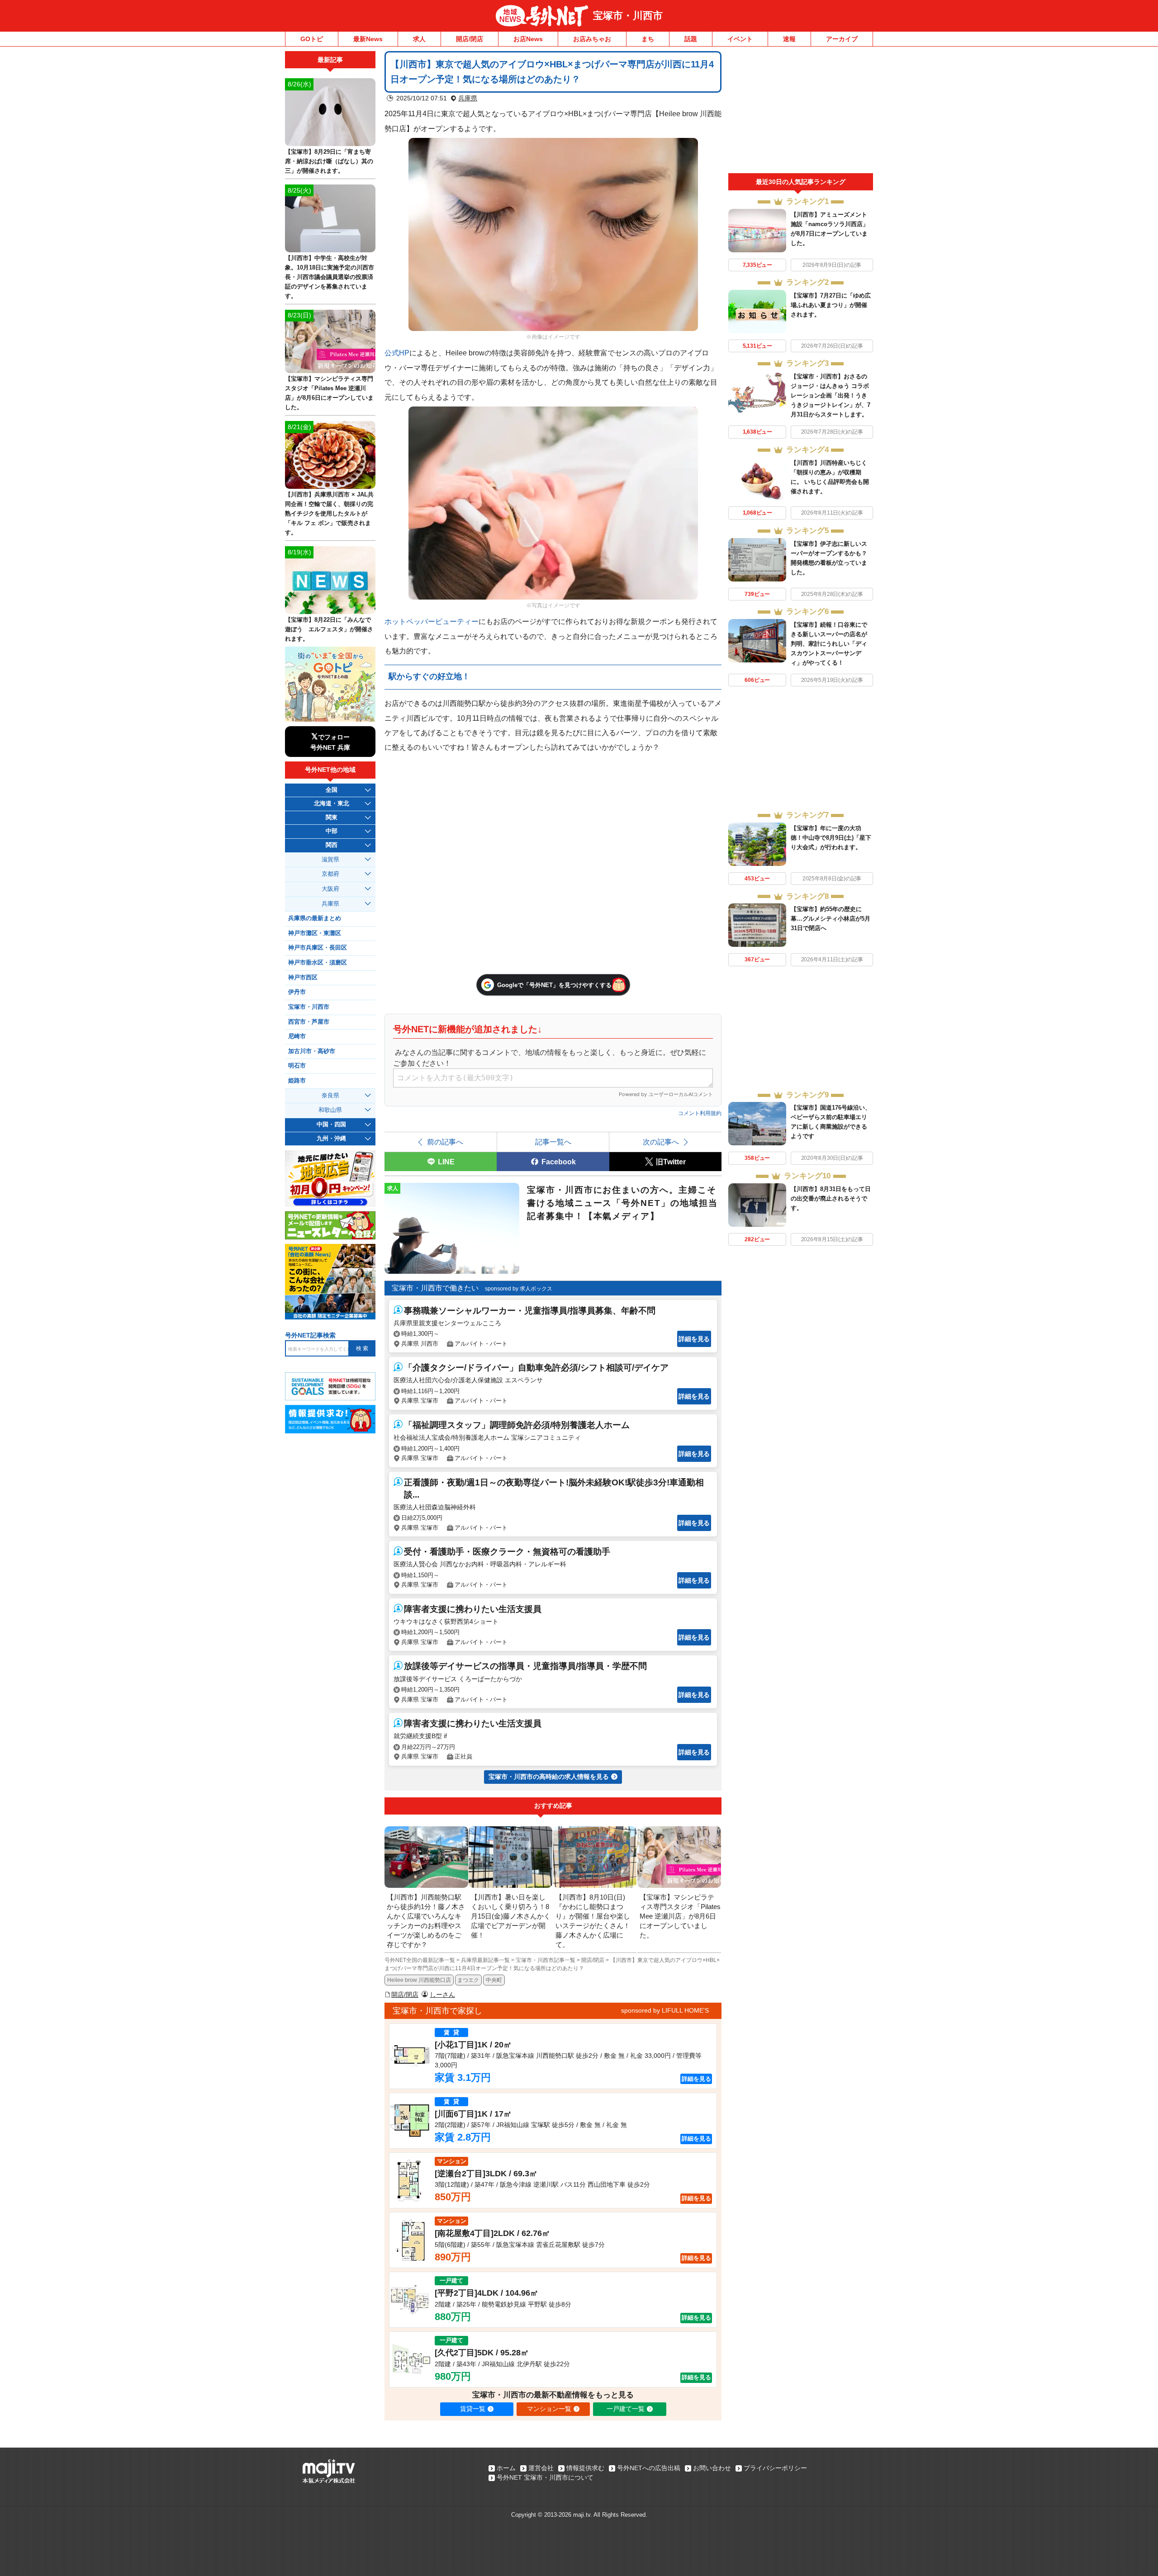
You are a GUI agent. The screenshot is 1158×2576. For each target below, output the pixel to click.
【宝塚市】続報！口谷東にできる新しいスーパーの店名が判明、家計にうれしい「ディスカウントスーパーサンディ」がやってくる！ (829, 644)
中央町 (494, 1980)
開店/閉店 (470, 39)
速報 (789, 39)
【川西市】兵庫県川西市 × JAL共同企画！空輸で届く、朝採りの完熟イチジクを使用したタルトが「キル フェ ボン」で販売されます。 (329, 513)
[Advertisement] (801, 112)
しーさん (442, 1995)
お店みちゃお (592, 39)
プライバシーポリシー (775, 2468)
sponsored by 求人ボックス (519, 1289)
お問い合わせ (712, 2468)
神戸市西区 (303, 978)
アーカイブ (842, 39)
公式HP (397, 353)
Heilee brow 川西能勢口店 (419, 1980)
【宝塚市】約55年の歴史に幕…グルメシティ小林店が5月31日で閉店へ (831, 919)
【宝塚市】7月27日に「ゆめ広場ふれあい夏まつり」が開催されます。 (831, 305)
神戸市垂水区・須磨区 (318, 963)
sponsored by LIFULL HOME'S (665, 2010)
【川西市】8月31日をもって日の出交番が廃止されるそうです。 (831, 1198)
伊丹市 (297, 992)
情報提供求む (585, 2468)
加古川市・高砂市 (312, 1051)
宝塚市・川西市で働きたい (435, 1288)
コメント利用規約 (700, 1113)
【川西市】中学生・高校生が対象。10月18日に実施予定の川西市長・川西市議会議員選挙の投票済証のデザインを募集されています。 (330, 277)
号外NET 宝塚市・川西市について (545, 2477)
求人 (419, 39)
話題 (691, 39)
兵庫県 (468, 98)
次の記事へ (661, 1142)
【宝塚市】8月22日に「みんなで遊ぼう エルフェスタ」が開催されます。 (329, 629)
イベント (740, 39)
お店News (528, 39)
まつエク (468, 1980)
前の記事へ (445, 1142)
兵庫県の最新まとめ (315, 918)
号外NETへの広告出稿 (649, 2468)
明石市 (297, 1066)
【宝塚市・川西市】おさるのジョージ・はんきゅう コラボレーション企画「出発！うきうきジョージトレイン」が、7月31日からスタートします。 (831, 395)
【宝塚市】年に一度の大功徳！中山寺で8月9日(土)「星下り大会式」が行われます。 (831, 838)
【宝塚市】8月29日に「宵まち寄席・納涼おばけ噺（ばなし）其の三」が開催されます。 (329, 161)
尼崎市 (297, 1036)
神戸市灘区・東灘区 (315, 933)
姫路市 (297, 1081)
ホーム (506, 2468)
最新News (368, 39)
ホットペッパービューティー (432, 621)
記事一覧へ (553, 1142)
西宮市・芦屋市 (309, 1022)
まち (648, 39)
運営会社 (541, 2468)
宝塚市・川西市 (628, 16)
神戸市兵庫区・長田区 (318, 948)
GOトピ (312, 39)
